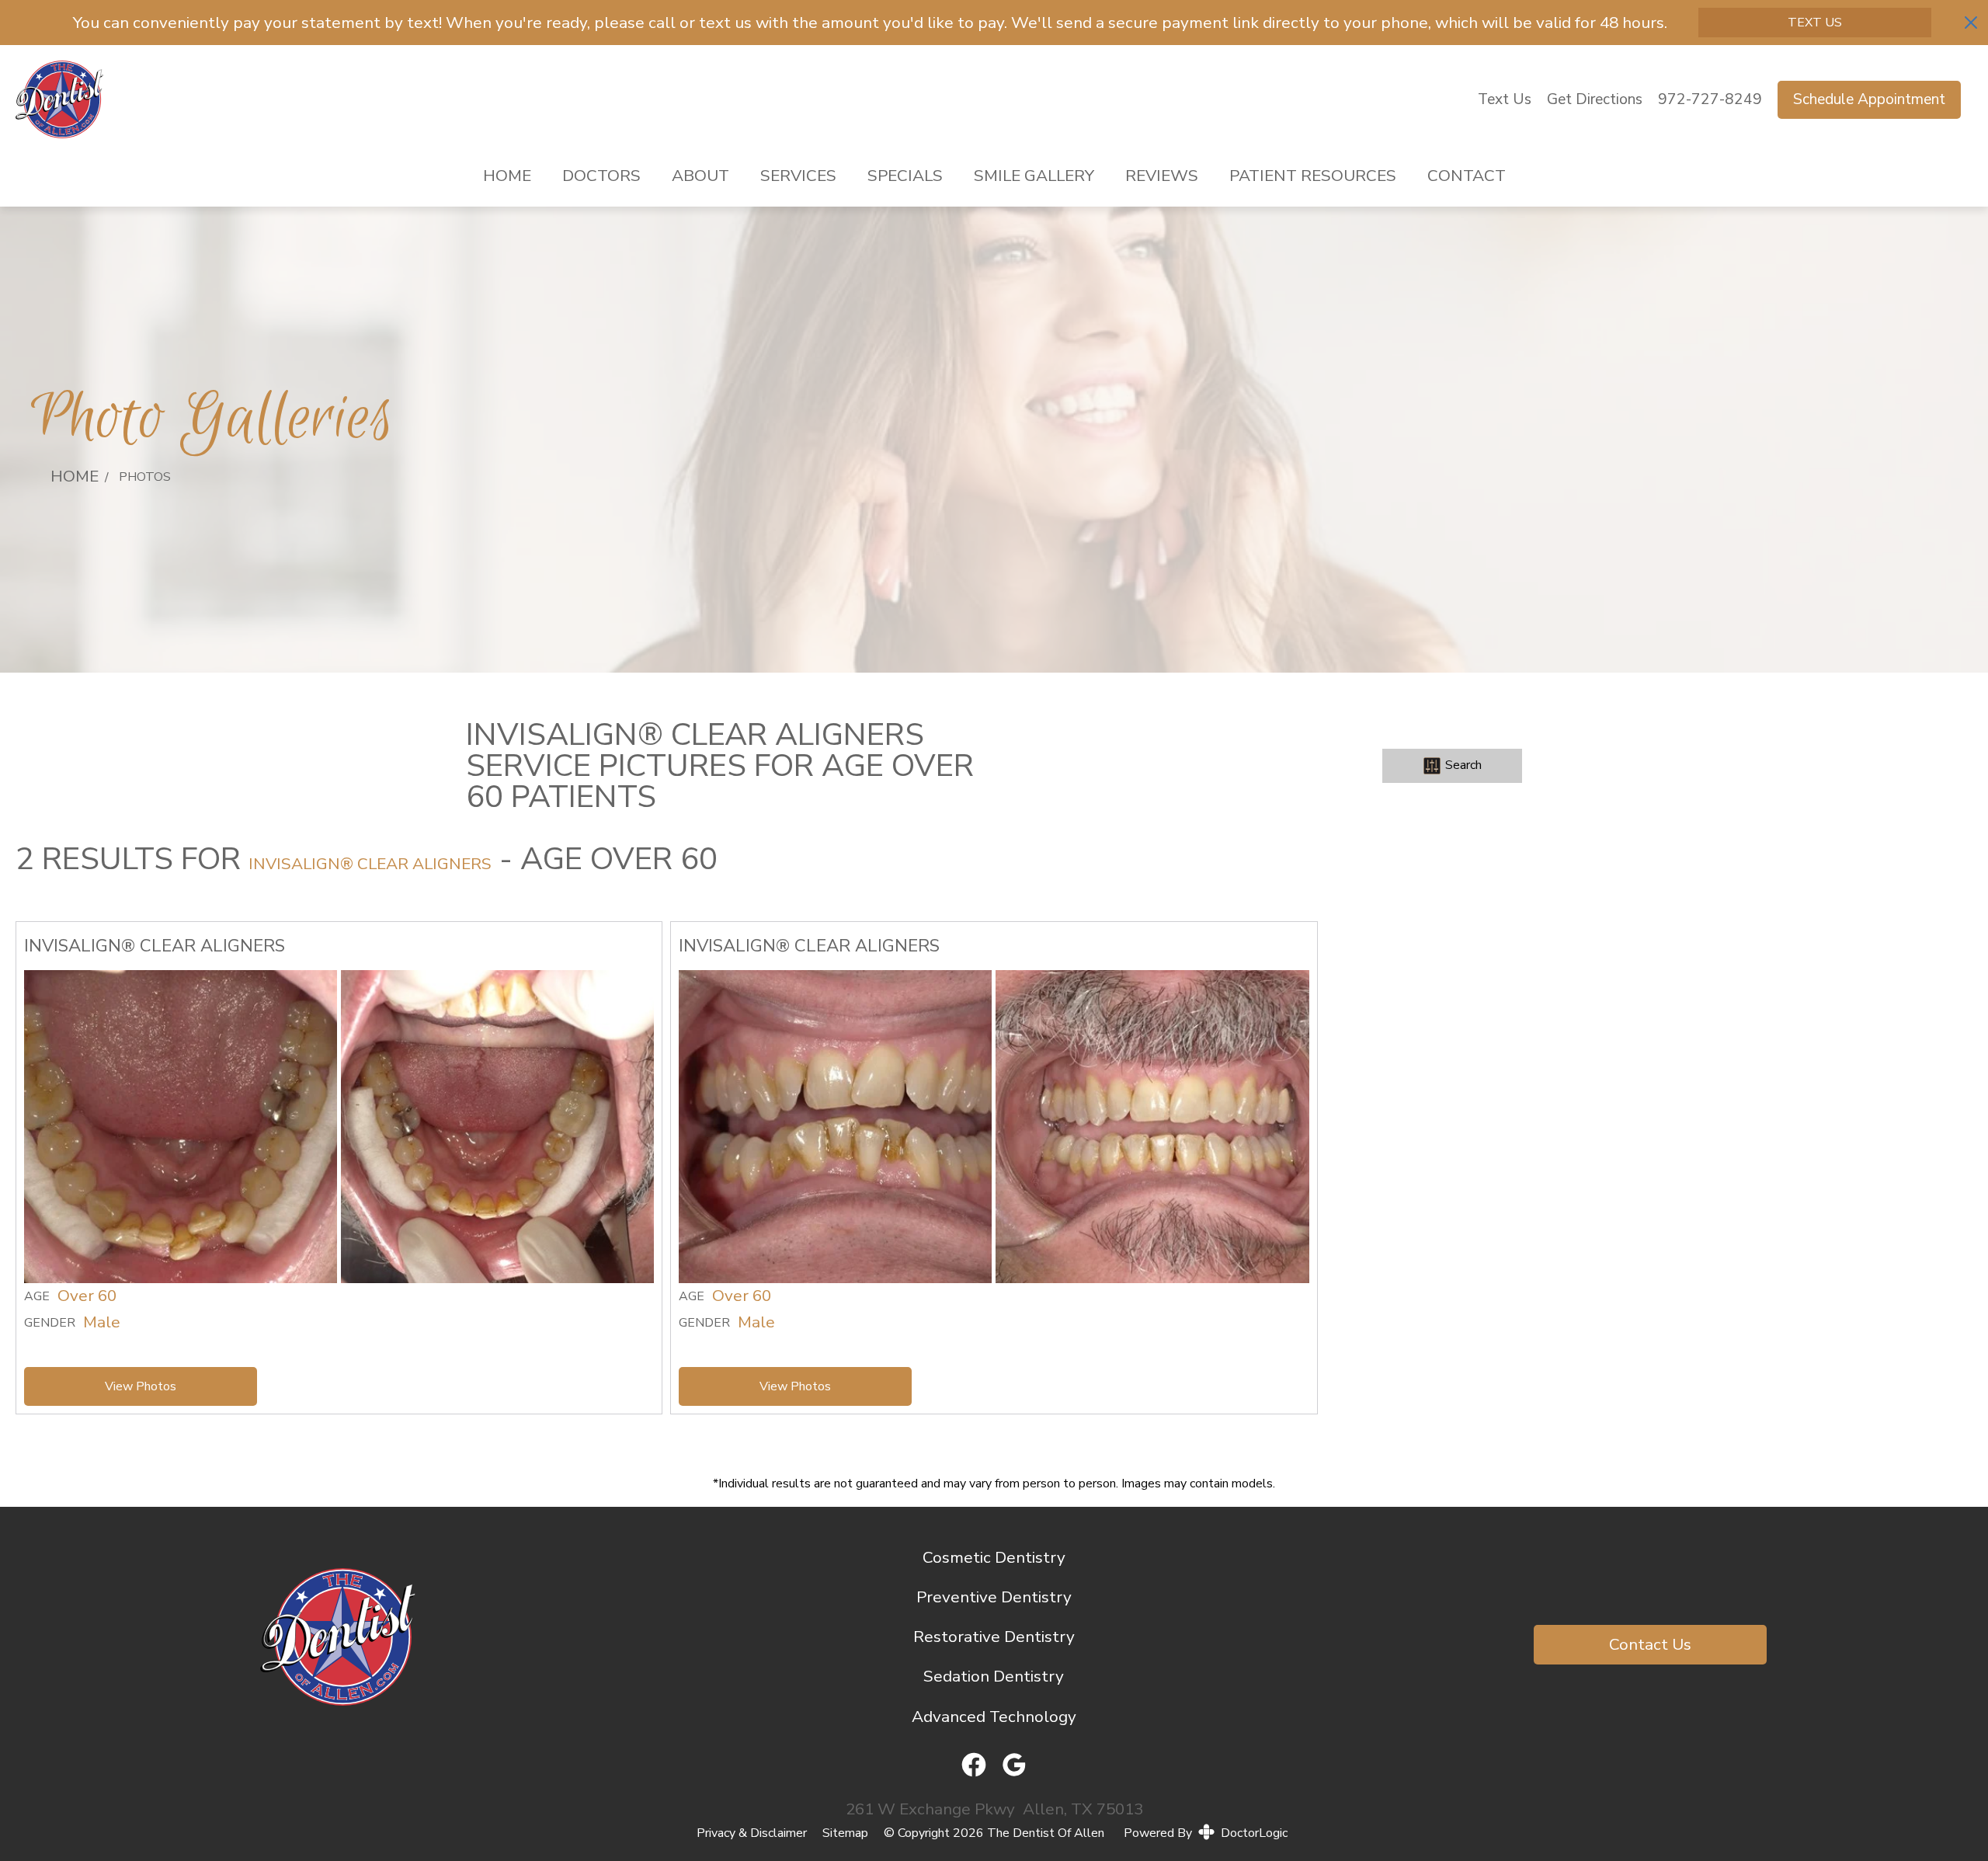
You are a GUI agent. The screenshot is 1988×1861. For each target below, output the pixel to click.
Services (798, 176)
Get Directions (1595, 99)
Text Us (1505, 99)
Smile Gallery (1034, 176)
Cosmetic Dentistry (994, 1557)
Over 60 (87, 1296)
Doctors (601, 176)
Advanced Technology (994, 1717)
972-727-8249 (1710, 99)
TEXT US (1815, 23)
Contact (1467, 176)
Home (507, 176)
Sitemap (845, 1833)
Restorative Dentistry (994, 1637)
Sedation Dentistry (994, 1676)
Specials (905, 176)
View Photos (141, 1386)
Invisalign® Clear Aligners (370, 864)
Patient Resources (1313, 176)
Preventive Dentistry (994, 1597)
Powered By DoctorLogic (1206, 1833)
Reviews (1162, 176)
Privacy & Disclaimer (752, 1833)
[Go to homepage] (727, 99)
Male (102, 1323)
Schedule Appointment (1869, 99)
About (700, 176)
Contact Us (1650, 1644)
